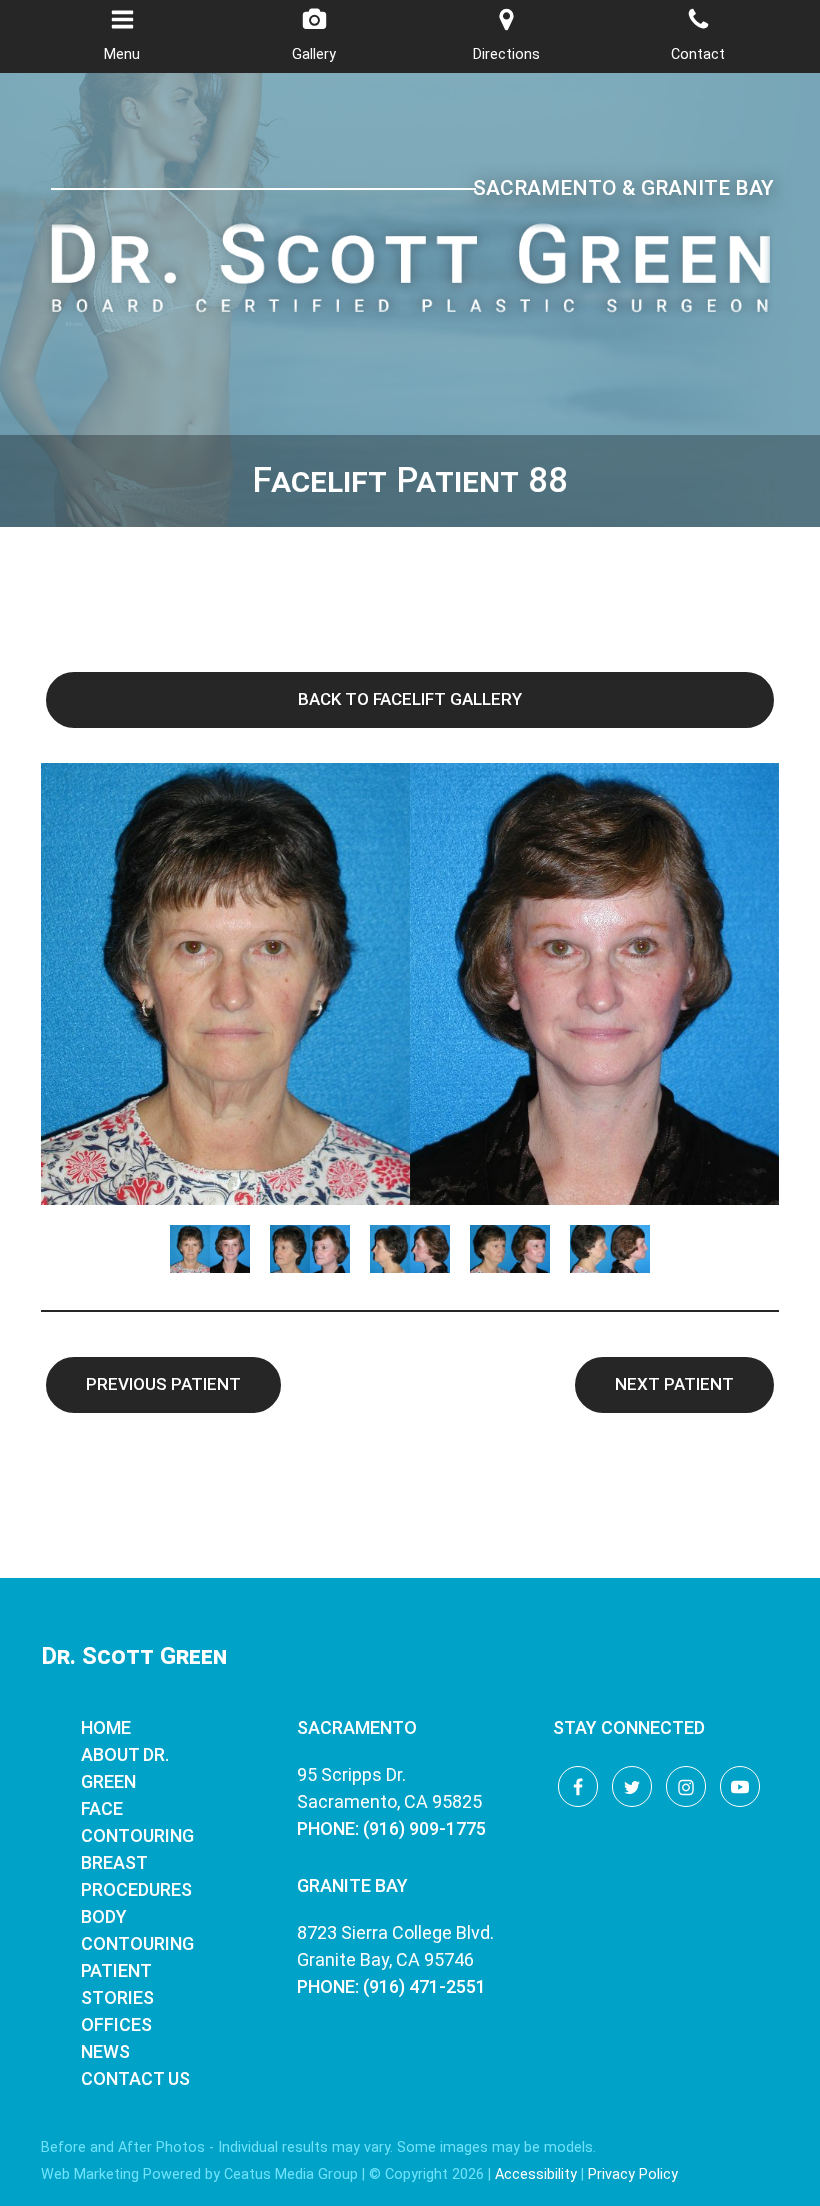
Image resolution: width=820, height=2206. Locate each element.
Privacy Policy (633, 2174)
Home (106, 1727)
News (105, 2051)
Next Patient (674, 1384)
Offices (116, 2024)
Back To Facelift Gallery (410, 699)
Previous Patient (163, 1384)
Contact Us (135, 2078)
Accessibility (536, 2174)
